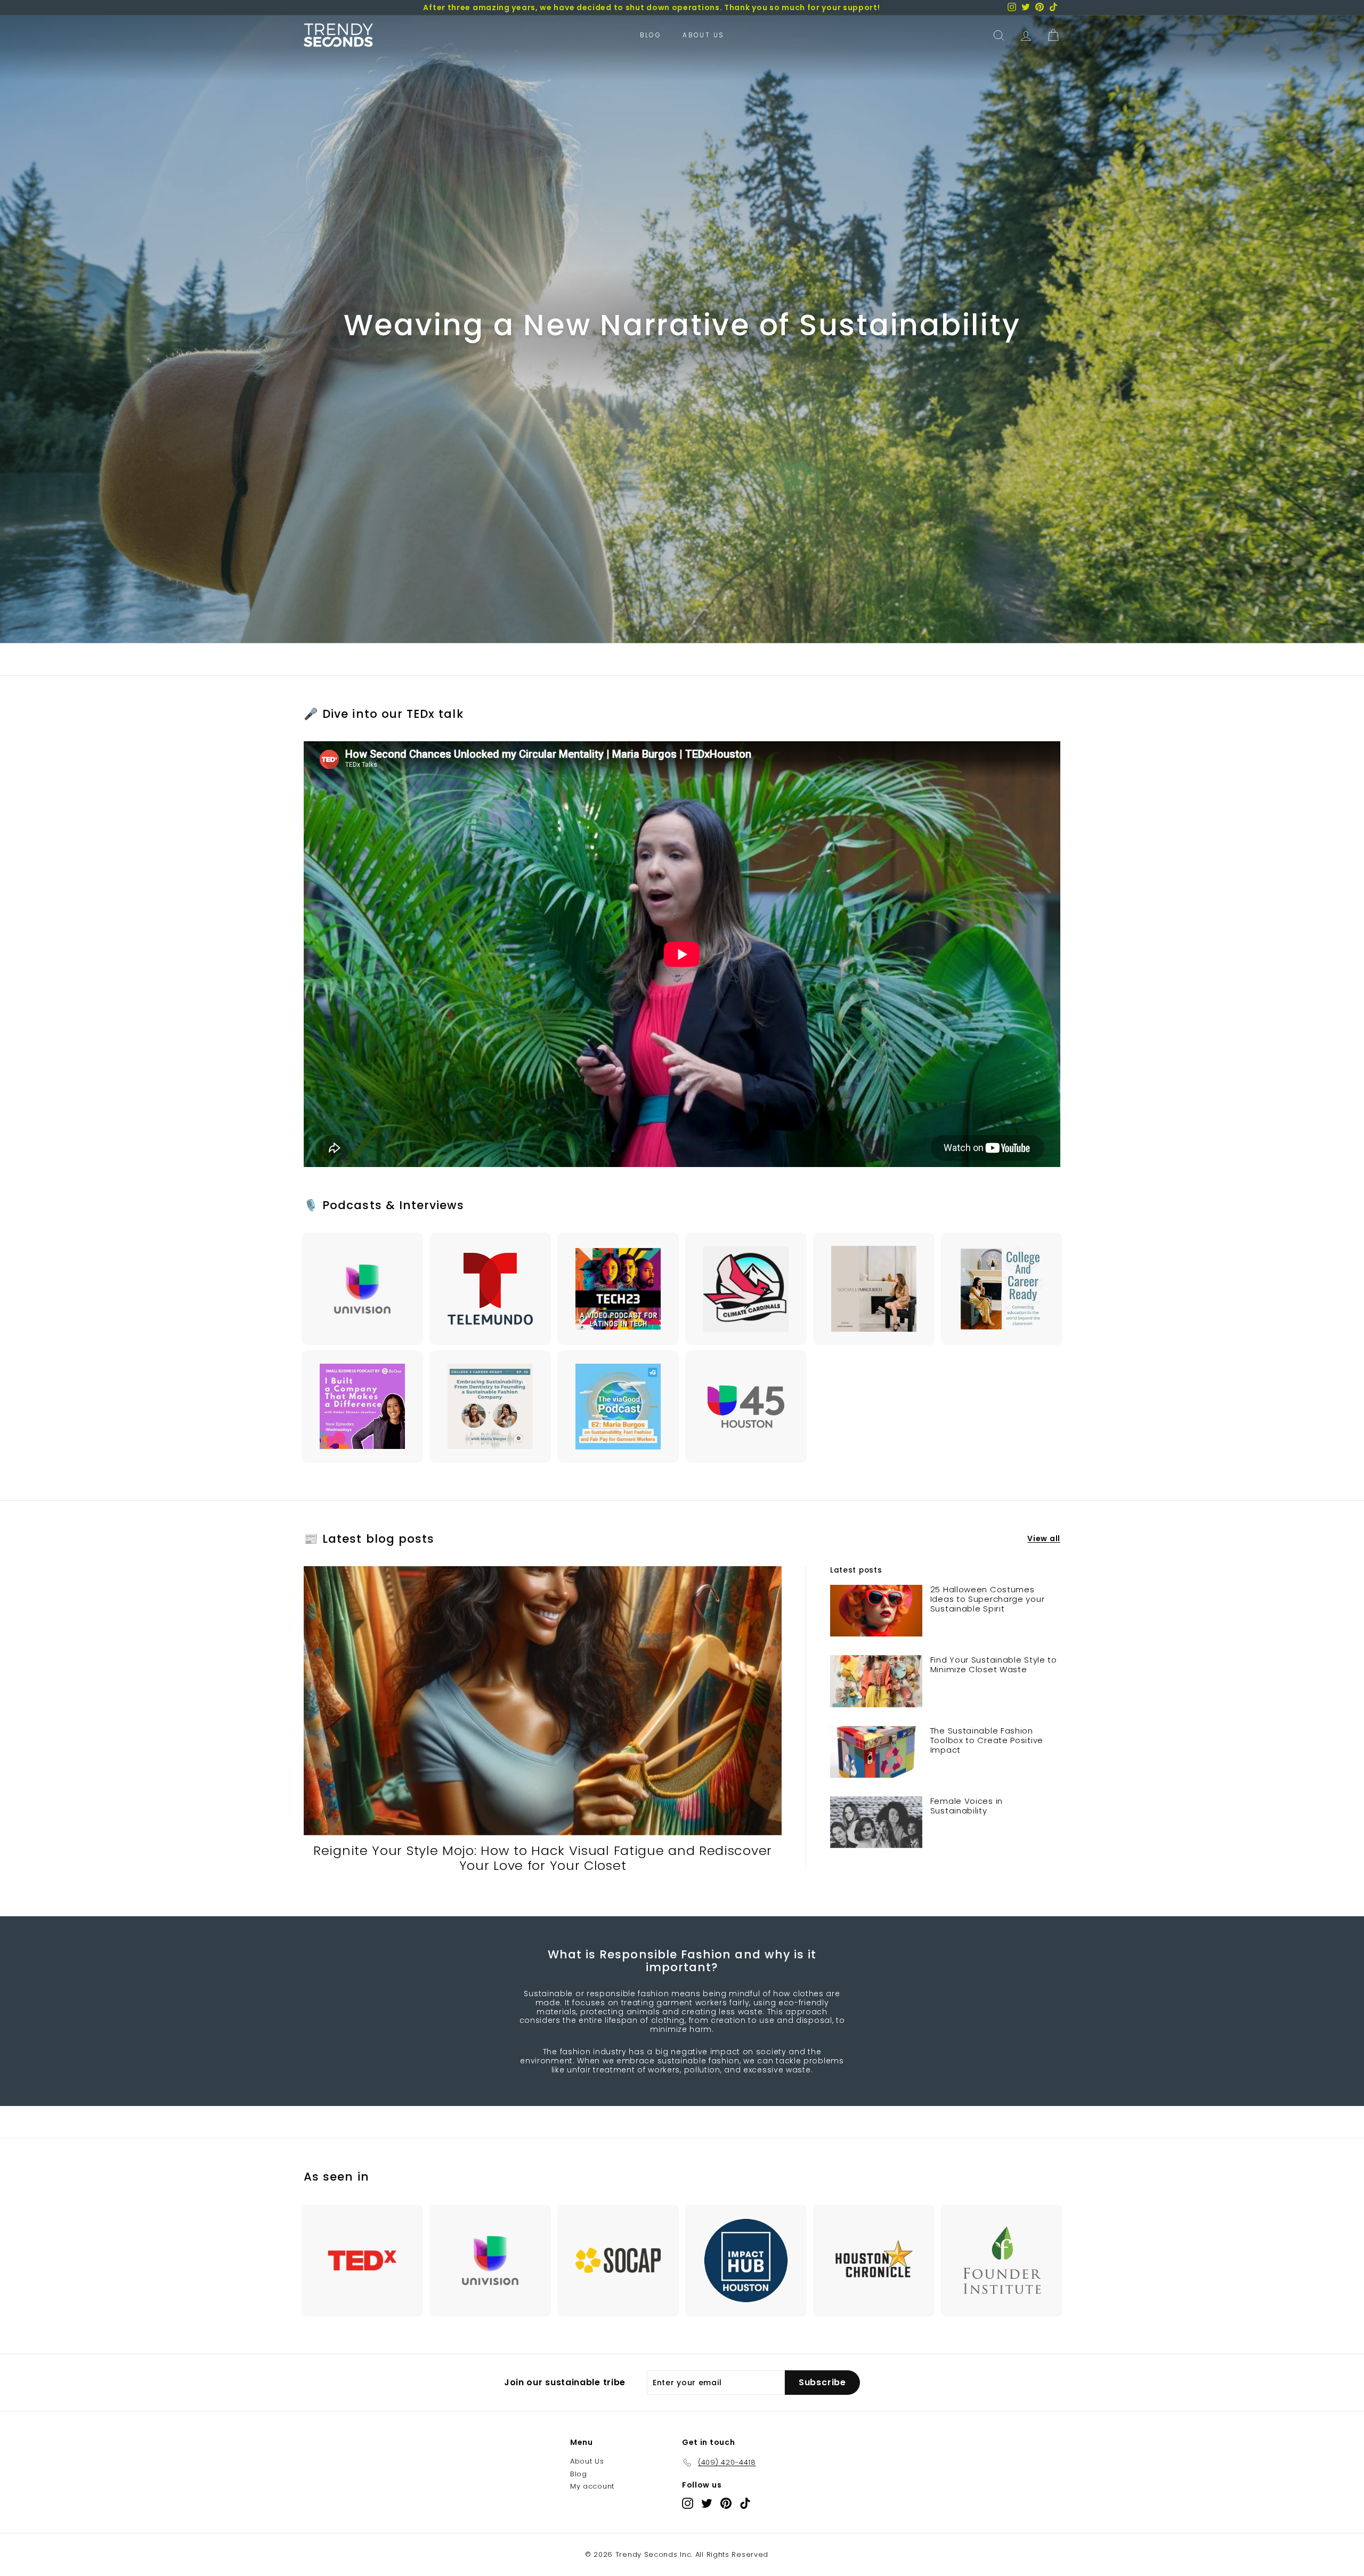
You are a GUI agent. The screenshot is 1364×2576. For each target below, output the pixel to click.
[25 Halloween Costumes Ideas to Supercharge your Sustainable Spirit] (876, 1611)
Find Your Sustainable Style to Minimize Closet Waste (994, 1664)
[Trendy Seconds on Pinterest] (726, 2503)
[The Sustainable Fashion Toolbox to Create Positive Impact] (876, 1752)
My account (592, 2486)
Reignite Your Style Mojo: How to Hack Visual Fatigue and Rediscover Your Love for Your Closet (543, 1858)
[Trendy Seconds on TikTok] (745, 2503)
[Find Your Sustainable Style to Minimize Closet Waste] (876, 1681)
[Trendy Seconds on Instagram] (688, 2503)
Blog (651, 35)
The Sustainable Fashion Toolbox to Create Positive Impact (987, 1740)
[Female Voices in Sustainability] (876, 1822)
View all (1044, 1539)
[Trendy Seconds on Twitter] (707, 2503)
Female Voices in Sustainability (967, 1806)
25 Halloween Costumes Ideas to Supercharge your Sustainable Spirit (988, 1599)
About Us (703, 35)
